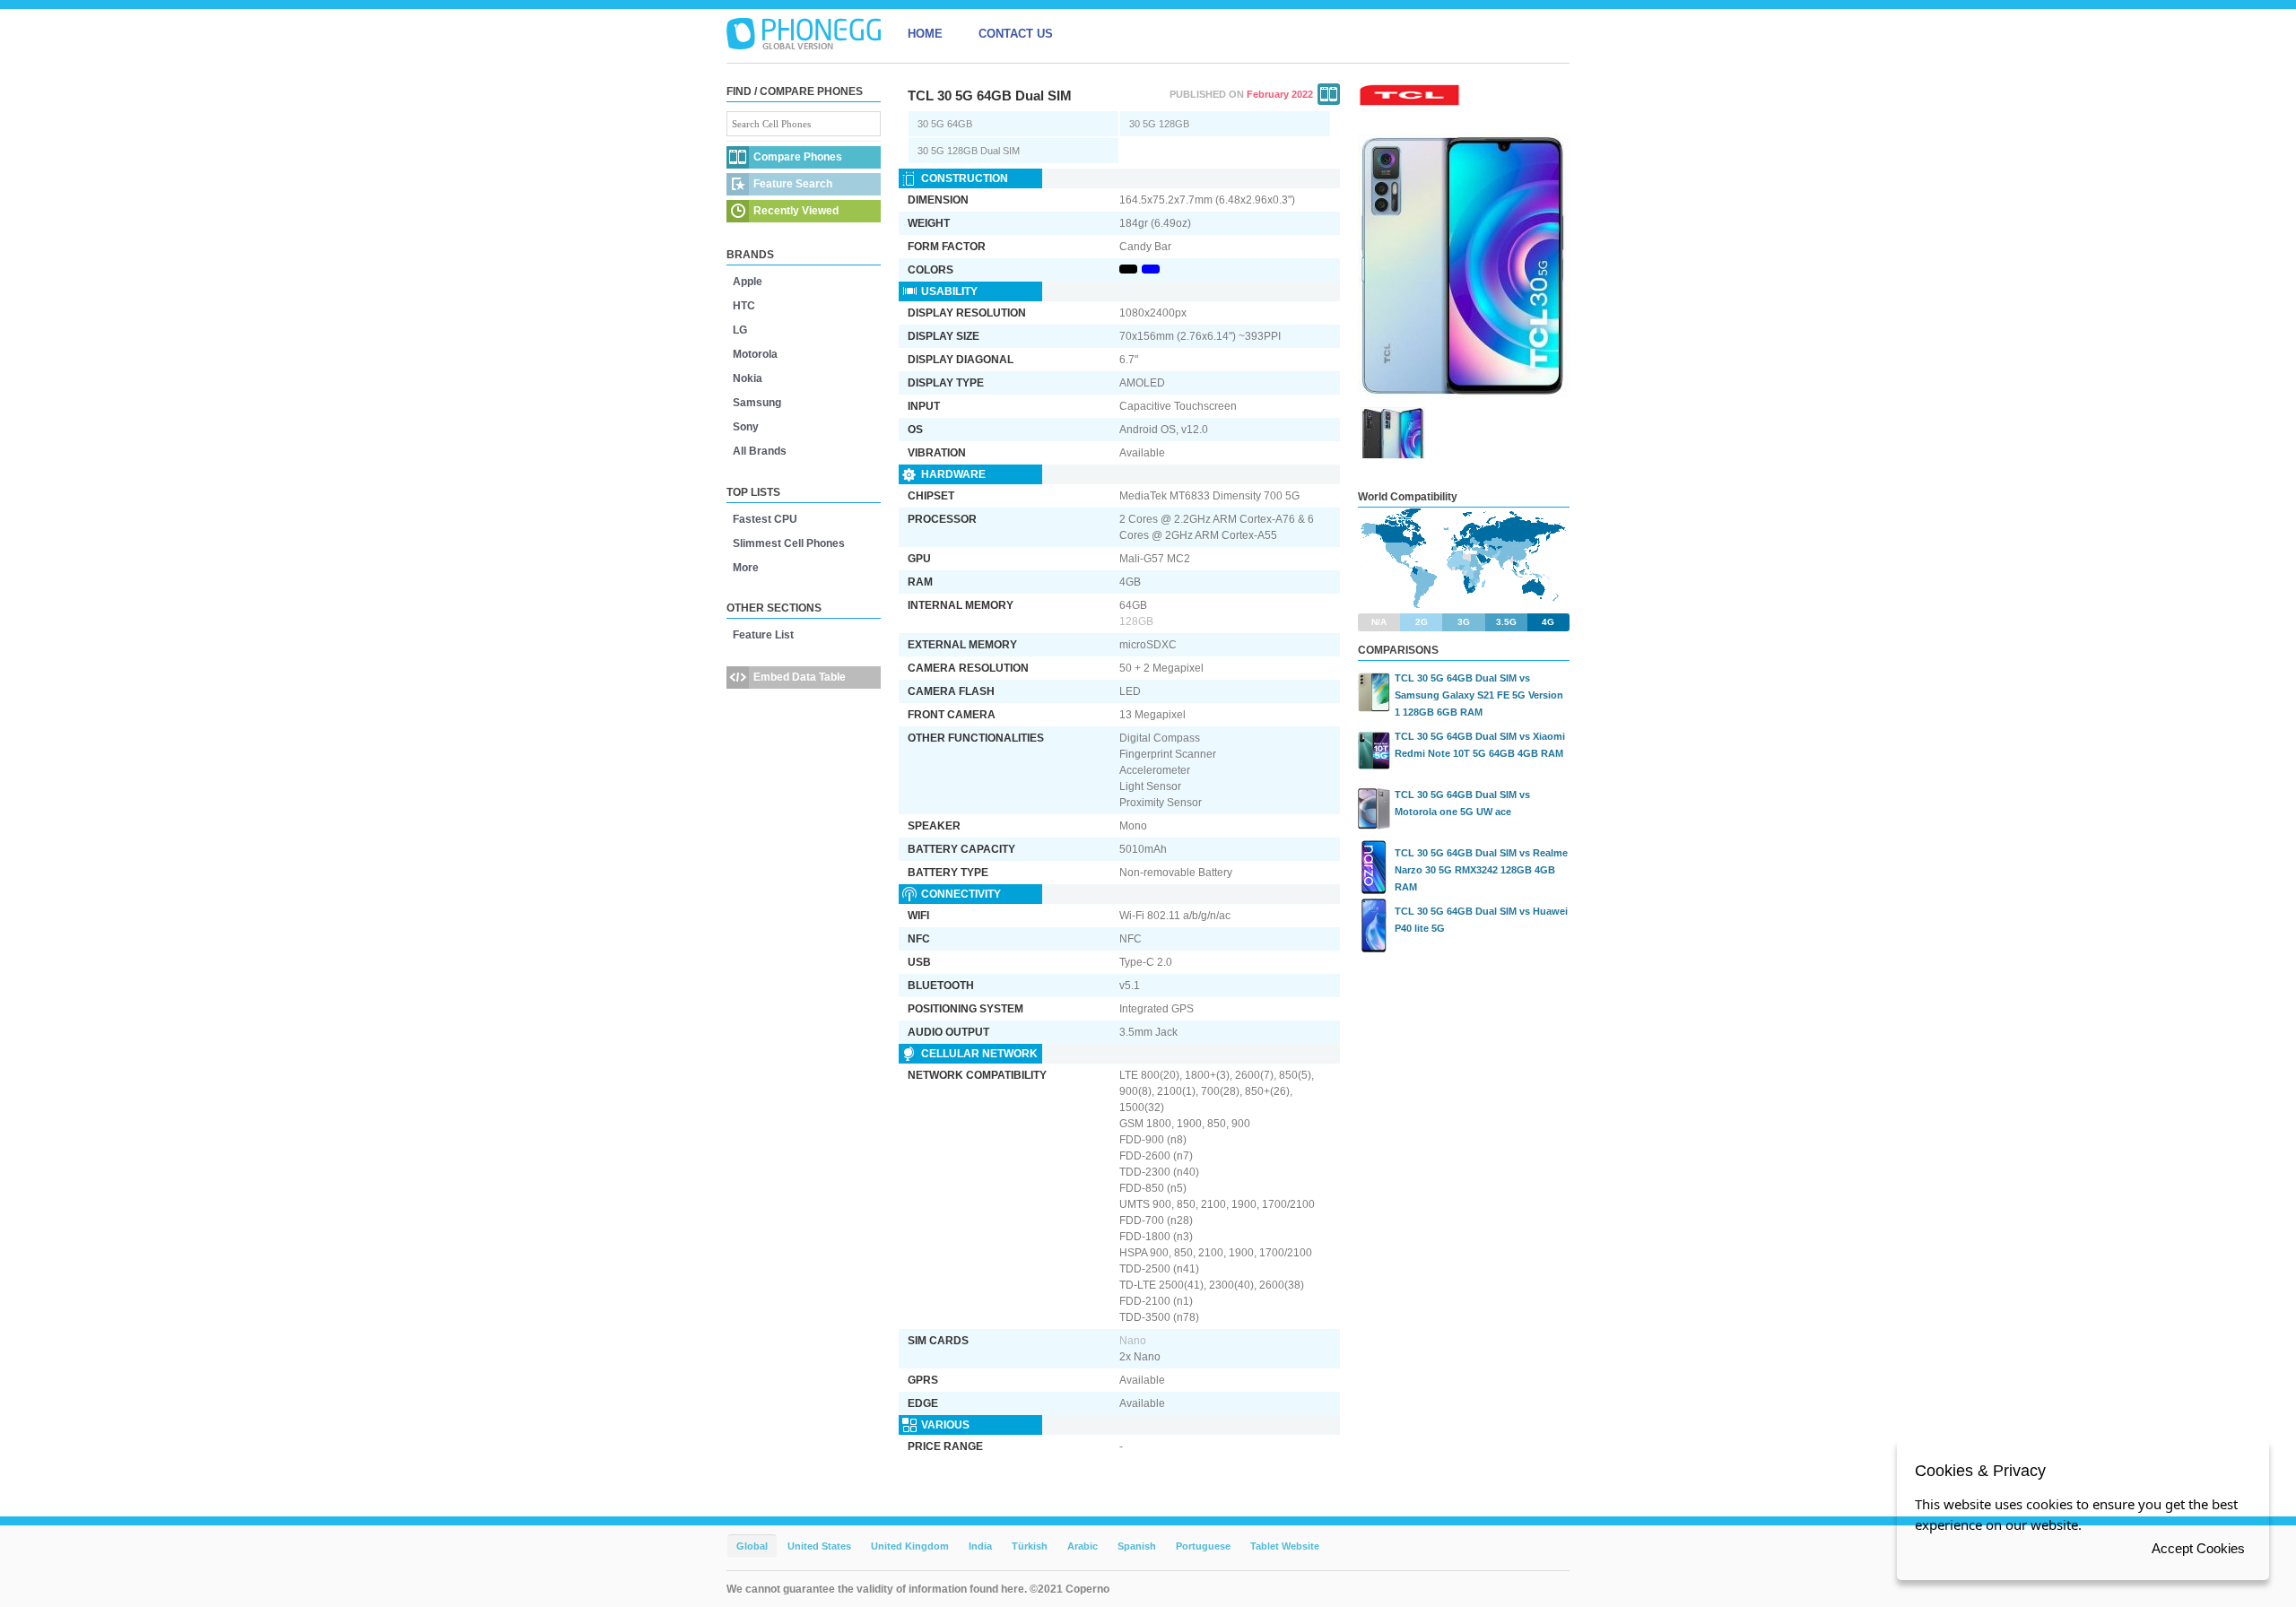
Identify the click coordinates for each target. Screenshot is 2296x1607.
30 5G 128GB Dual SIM (969, 151)
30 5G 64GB (945, 124)
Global (752, 1546)
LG (740, 330)
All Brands (760, 451)
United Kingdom (910, 1546)
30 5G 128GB (1159, 124)
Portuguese (1203, 1546)
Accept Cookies (2198, 1548)
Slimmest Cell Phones (789, 543)
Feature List (763, 635)
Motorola (755, 354)
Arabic (1083, 1546)
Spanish (1137, 1546)
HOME (925, 34)
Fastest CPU (765, 519)
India (980, 1546)
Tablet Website (1285, 1546)
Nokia (748, 378)
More (746, 568)
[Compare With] (1329, 94)
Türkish (1030, 1546)
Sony (746, 427)
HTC (744, 306)
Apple (748, 282)
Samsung (757, 403)
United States (819, 1546)
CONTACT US (1016, 34)
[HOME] (804, 34)
